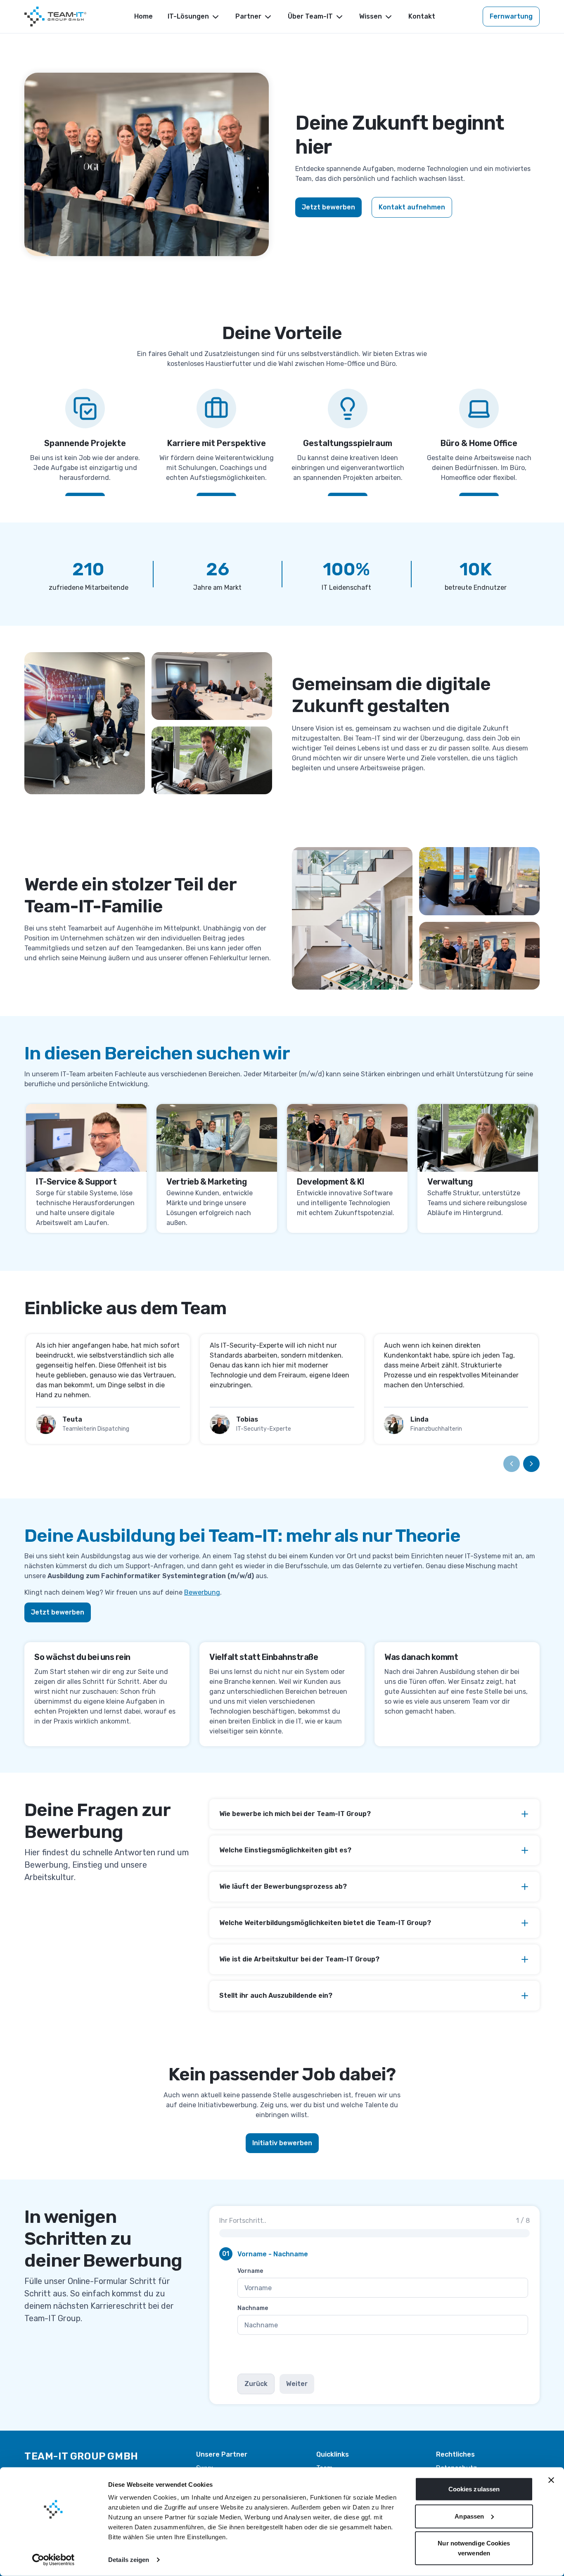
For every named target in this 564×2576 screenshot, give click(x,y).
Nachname (253, 2308)
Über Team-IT (310, 16)
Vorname (250, 2271)
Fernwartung (511, 16)
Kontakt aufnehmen (412, 207)
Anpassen (469, 2516)
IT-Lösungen (188, 16)
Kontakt (422, 16)
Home (143, 16)
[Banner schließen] (551, 2480)
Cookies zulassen (474, 2489)
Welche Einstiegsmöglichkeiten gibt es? (285, 1850)
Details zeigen (129, 2560)
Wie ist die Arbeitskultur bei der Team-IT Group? (299, 1959)
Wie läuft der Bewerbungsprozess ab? (283, 1886)
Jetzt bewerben (328, 207)
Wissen (371, 16)
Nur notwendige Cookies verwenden (474, 2548)
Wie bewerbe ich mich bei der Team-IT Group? (295, 1814)
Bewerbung (202, 1592)
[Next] (531, 1464)
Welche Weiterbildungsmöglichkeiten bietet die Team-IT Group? (325, 1923)
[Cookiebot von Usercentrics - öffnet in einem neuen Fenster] (53, 2560)
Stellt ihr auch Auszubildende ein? (276, 1996)
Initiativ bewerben (282, 2143)
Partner (248, 16)
